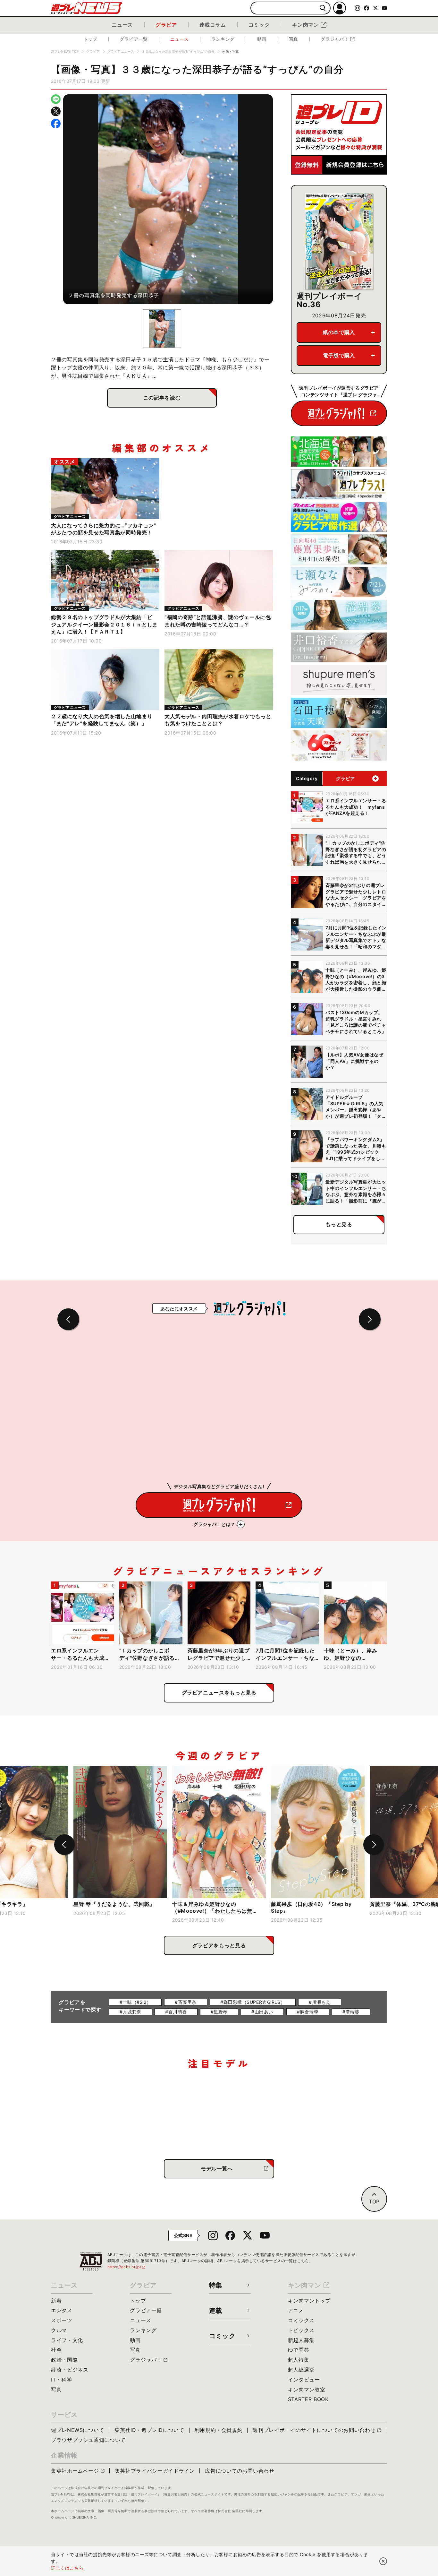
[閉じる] (383, 2561)
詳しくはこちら (67, 2568)
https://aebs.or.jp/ (127, 2267)
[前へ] (64, 1845)
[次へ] (374, 1845)
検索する (323, 8)
